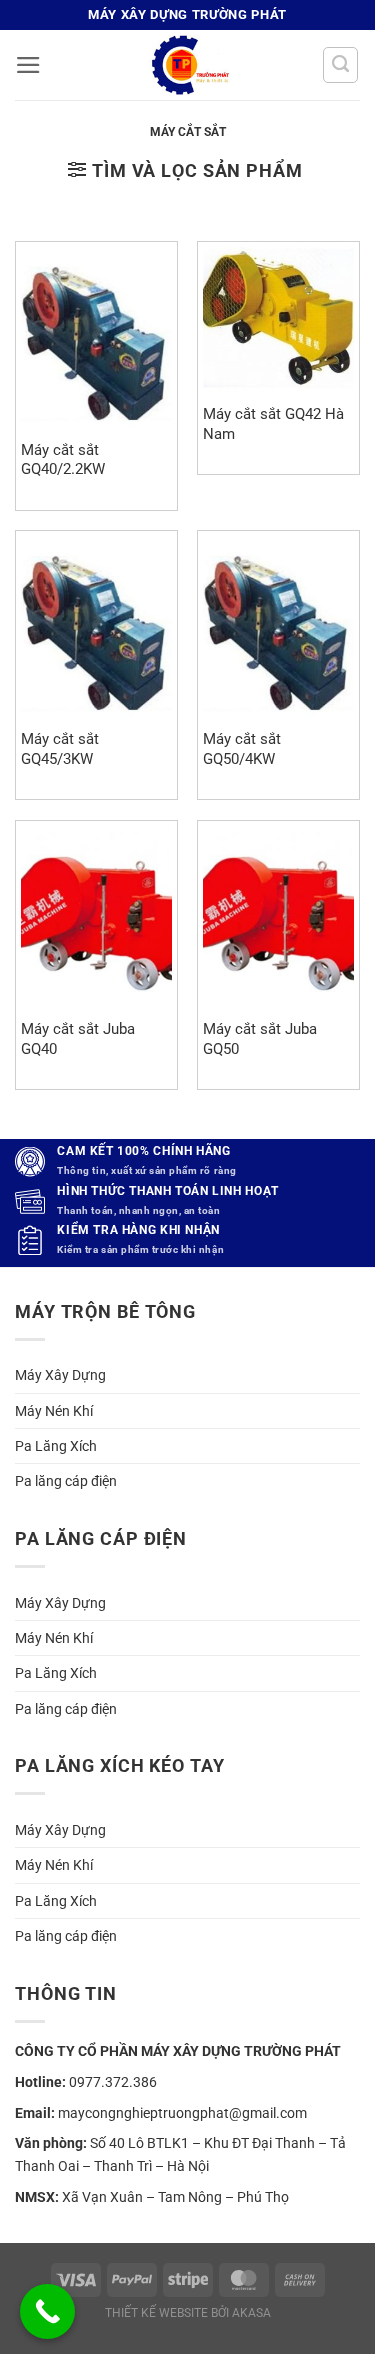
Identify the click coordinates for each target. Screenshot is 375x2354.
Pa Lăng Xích (56, 1446)
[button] (28, 65)
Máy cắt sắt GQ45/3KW (60, 748)
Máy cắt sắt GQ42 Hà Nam (273, 423)
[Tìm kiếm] (340, 64)
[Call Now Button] (47, 2311)
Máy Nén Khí (54, 1411)
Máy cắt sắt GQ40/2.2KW (63, 459)
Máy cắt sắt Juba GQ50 (260, 1038)
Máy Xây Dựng (60, 1375)
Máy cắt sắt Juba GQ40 (78, 1038)
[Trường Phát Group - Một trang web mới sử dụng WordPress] (188, 65)
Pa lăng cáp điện (66, 1481)
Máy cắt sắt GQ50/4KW (242, 748)
